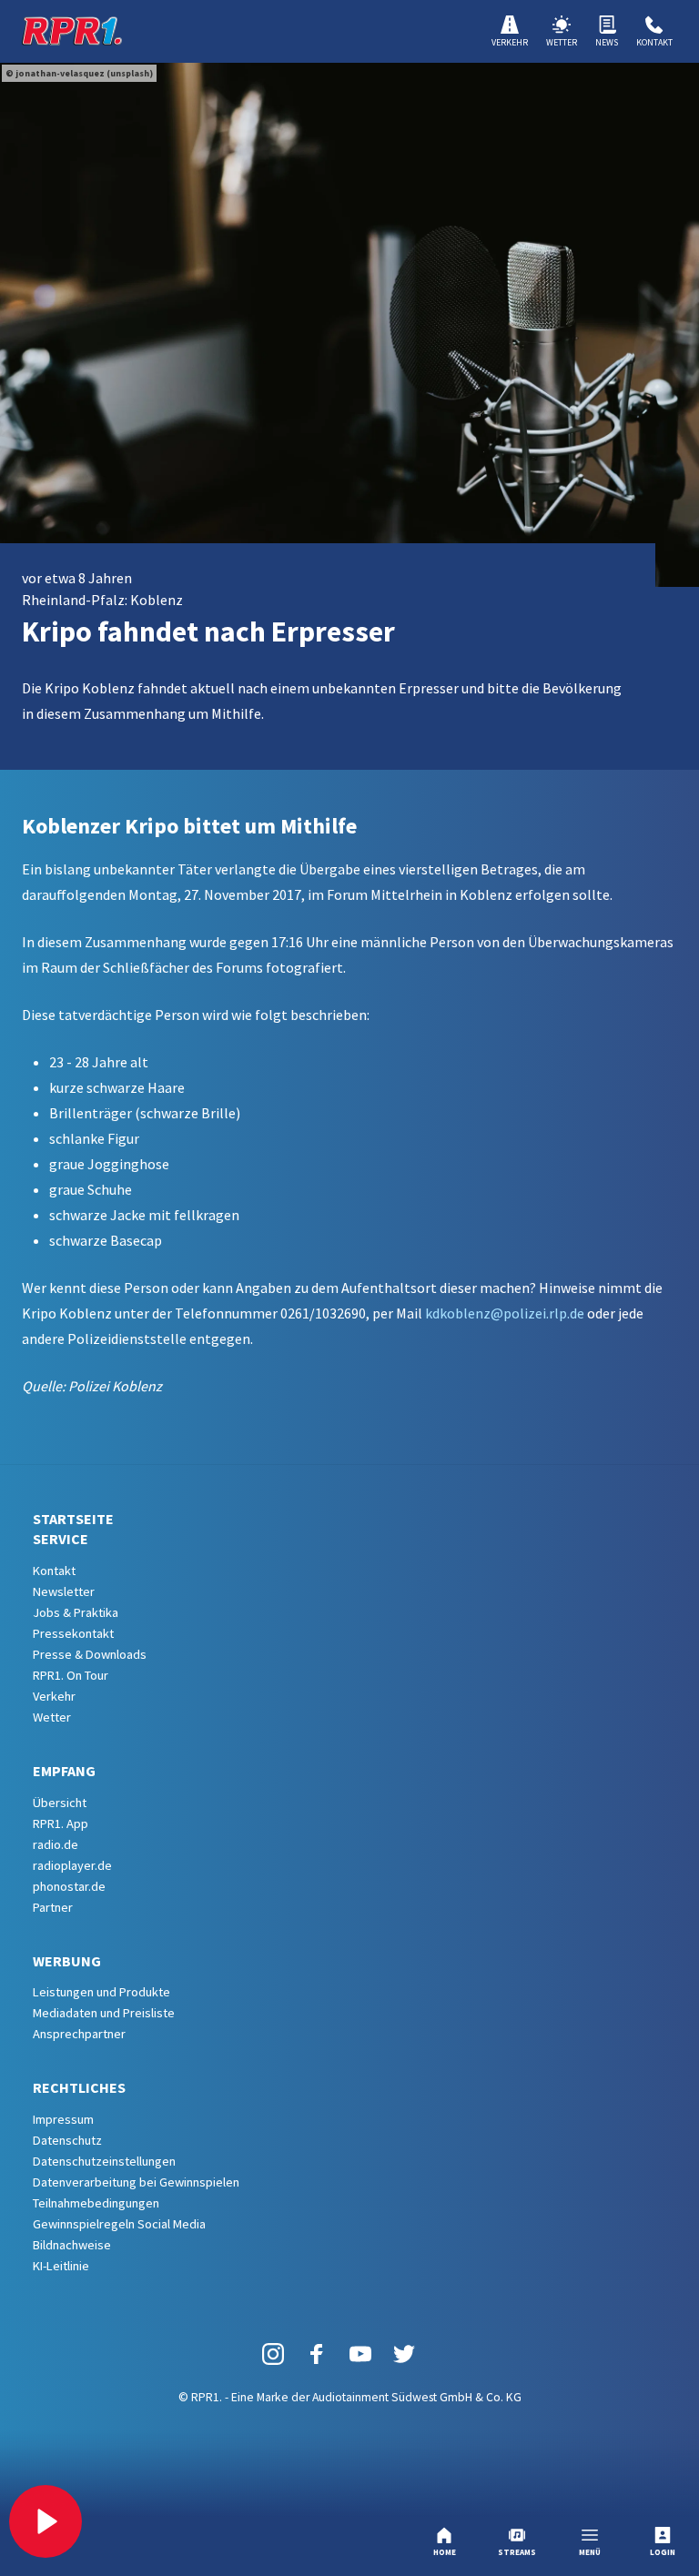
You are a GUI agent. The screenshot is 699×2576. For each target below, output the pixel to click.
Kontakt (654, 42)
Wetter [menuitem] (52, 1717)
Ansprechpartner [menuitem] (79, 2034)
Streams (517, 2552)
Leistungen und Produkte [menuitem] (101, 1992)
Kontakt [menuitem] (54, 1571)
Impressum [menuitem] (63, 2119)
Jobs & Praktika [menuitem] (76, 1612)
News (607, 42)
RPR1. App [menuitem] (61, 1823)
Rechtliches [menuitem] (79, 2087)
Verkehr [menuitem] (54, 1696)
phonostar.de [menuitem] (69, 1886)
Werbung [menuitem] (67, 1961)
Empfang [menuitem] (64, 1771)
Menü (590, 2552)
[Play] (46, 2521)
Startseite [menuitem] (73, 1519)
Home (445, 2552)
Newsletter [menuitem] (64, 1591)
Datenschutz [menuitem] (67, 2140)
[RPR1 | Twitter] (404, 2353)
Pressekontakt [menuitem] (73, 1633)
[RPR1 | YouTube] (360, 2353)
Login (663, 2552)
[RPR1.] (72, 31)
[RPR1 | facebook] (317, 2353)
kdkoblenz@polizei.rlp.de (505, 1313)
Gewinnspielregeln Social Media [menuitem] (119, 2224)
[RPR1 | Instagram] (273, 2353)
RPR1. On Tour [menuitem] (71, 1675)
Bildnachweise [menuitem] (72, 2245)
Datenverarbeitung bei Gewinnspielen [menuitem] (136, 2182)
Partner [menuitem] (53, 1907)
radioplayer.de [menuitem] (72, 1865)
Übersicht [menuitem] (60, 1803)
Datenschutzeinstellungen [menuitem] (104, 2161)
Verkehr (510, 42)
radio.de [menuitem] (56, 1844)
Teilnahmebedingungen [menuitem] (96, 2203)
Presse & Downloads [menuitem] (90, 1654)
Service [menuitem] (61, 1539)
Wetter (562, 42)
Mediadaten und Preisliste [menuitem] (104, 2013)
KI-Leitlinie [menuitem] (61, 2266)
